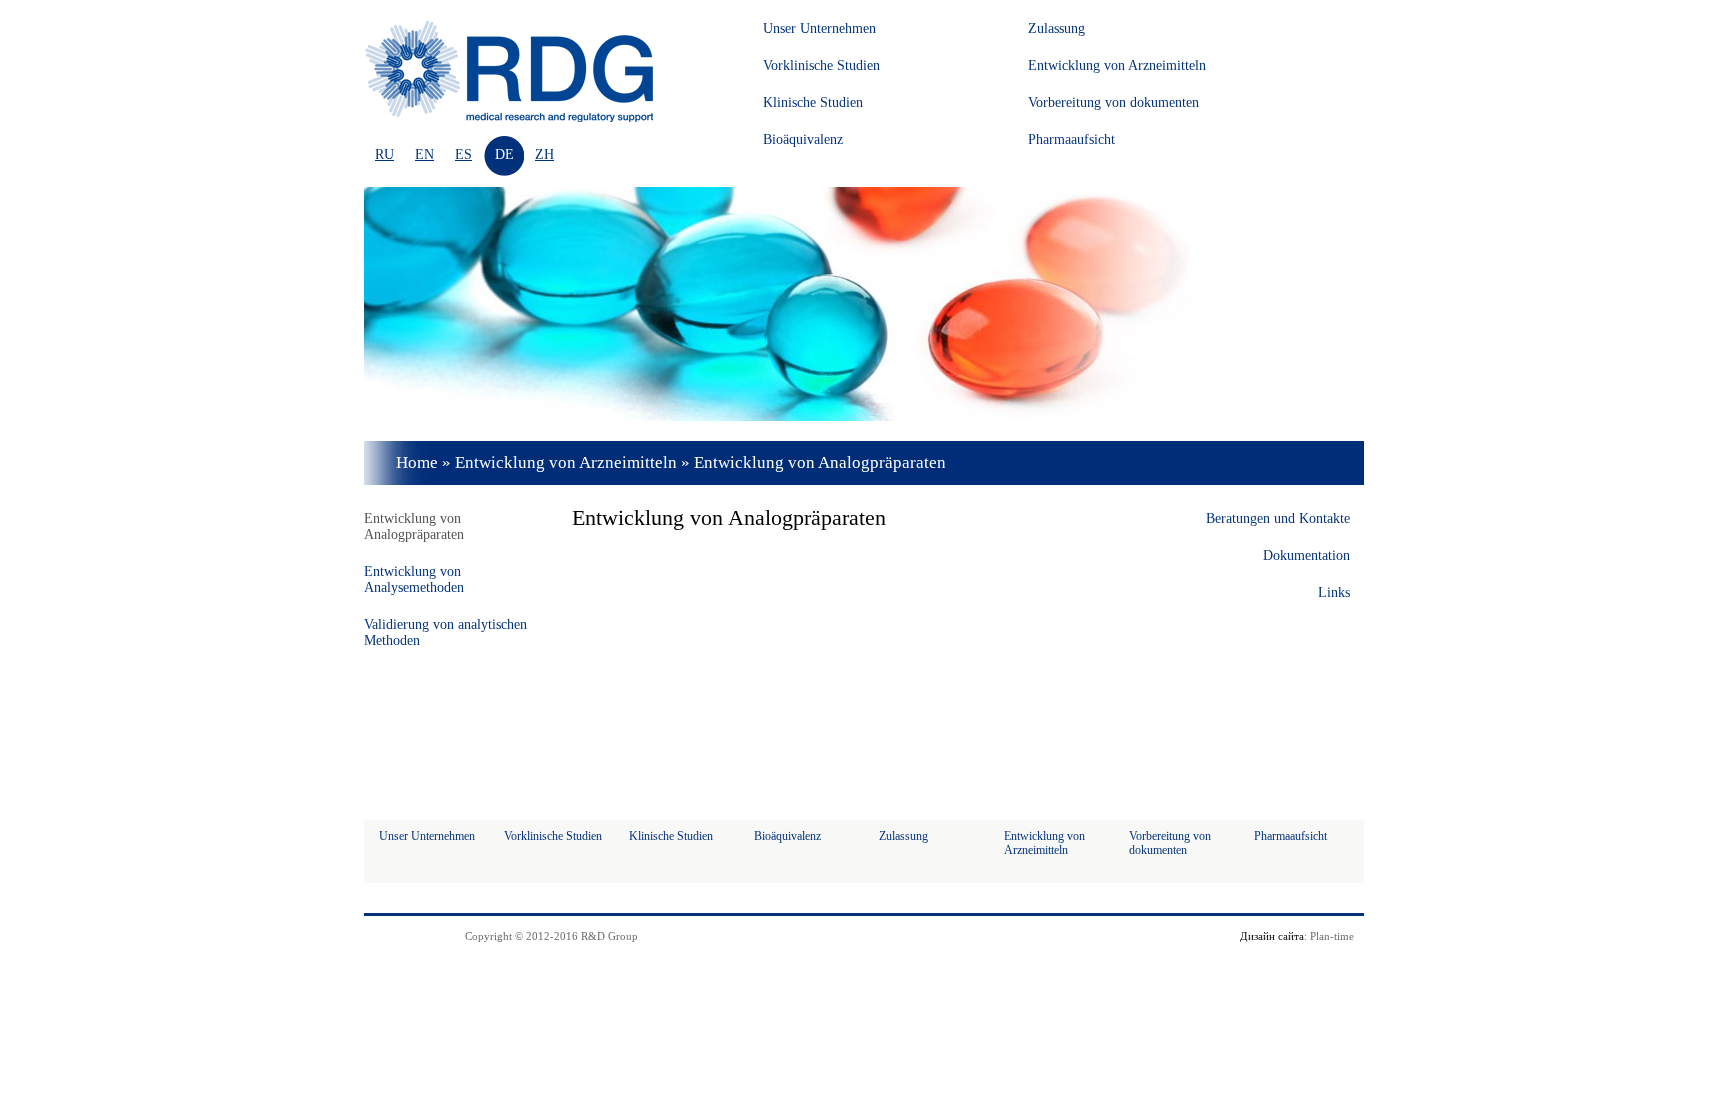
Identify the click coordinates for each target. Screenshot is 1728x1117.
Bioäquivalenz (803, 139)
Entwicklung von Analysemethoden (414, 579)
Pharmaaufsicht (1071, 139)
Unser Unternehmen (819, 28)
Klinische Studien (813, 102)
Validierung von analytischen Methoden (445, 632)
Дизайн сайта (1272, 936)
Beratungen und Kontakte (1278, 518)
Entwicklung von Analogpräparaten (414, 526)
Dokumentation (1306, 555)
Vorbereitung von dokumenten (1113, 102)
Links (1334, 592)
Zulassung (1056, 28)
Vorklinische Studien (821, 65)
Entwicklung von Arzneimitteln (1117, 65)
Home (417, 462)
